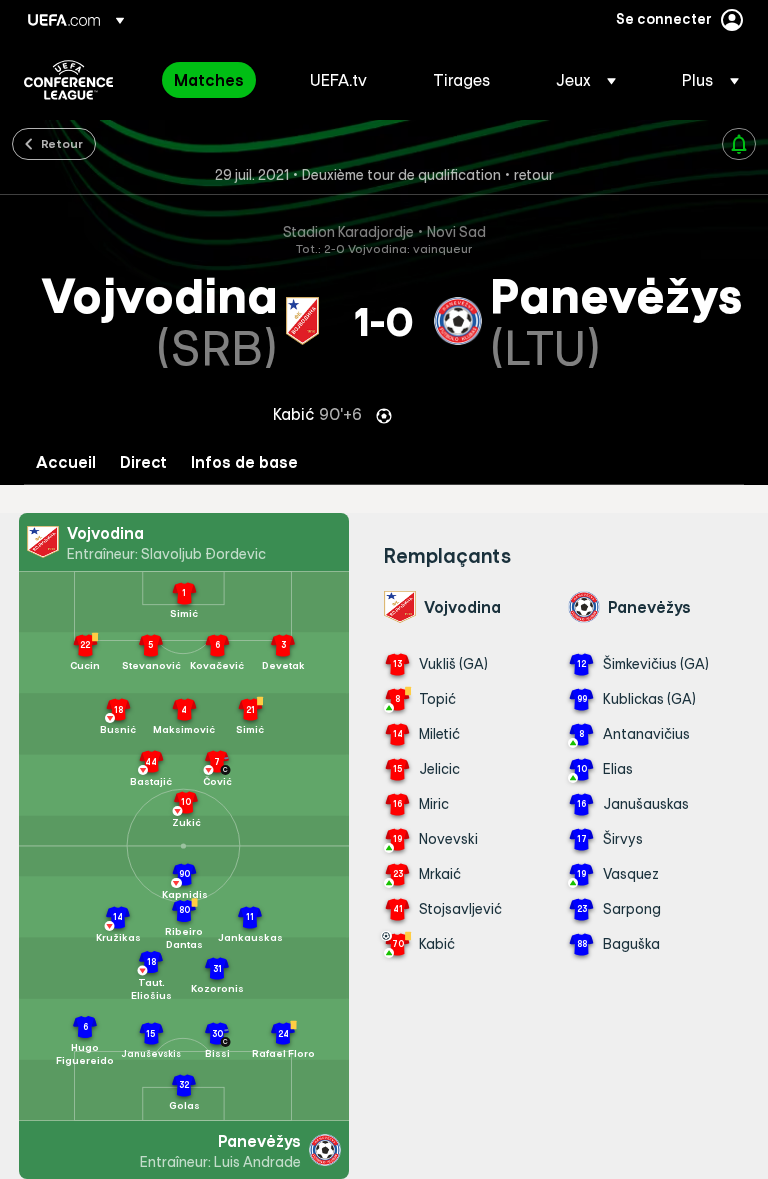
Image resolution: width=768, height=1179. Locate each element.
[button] (586, 80)
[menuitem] (217, 80)
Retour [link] (62, 143)
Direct (143, 462)
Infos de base (244, 462)
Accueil (66, 462)
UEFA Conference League (68, 80)
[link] (209, 80)
